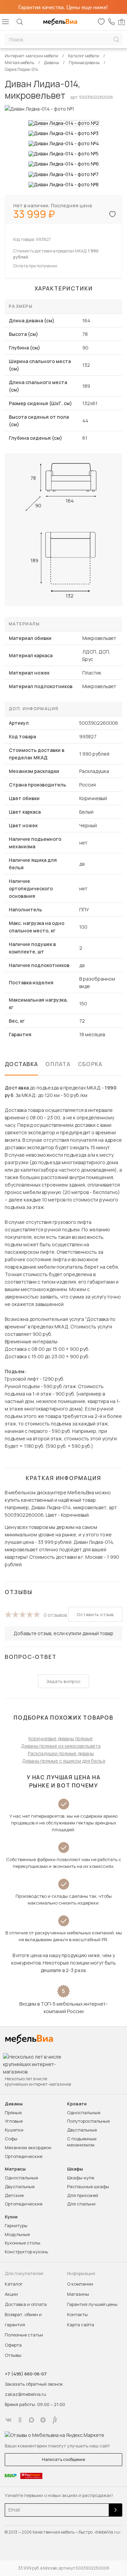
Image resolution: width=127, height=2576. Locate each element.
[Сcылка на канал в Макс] (31, 2420)
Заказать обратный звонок (34, 2384)
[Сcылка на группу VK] (8, 2420)
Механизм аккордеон (28, 2147)
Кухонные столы (23, 2243)
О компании (80, 2284)
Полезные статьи (24, 2335)
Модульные (17, 2234)
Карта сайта (81, 2325)
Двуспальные (82, 2130)
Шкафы (75, 2169)
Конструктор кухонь (26, 2252)
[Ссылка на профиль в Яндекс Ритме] (55, 2420)
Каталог (14, 2284)
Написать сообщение (63, 2459)
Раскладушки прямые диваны (61, 1753)
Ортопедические (24, 2156)
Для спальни (81, 2204)
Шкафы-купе (81, 2178)
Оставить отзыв (95, 1614)
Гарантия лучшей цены (92, 2304)
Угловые (14, 2121)
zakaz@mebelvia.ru (25, 2394)
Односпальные (84, 2113)
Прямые (13, 2113)
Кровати (77, 2104)
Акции (11, 2294)
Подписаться (115, 2510)
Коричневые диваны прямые (61, 1738)
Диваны (14, 2104)
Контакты (77, 2314)
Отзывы (13, 2355)
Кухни (11, 2217)
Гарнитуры (16, 2225)
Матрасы (15, 2169)
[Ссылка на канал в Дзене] (43, 2420)
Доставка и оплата (26, 2304)
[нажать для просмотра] (64, 123)
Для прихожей (83, 2195)
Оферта (13, 2345)
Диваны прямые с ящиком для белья (64, 1761)
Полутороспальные (88, 2121)
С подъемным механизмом (82, 2142)
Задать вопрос (63, 1681)
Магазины (78, 2294)
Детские (14, 2195)
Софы (11, 2139)
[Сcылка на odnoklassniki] (20, 2420)
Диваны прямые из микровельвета (61, 1746)
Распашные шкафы (88, 2186)
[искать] (116, 40)
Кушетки (14, 2130)
